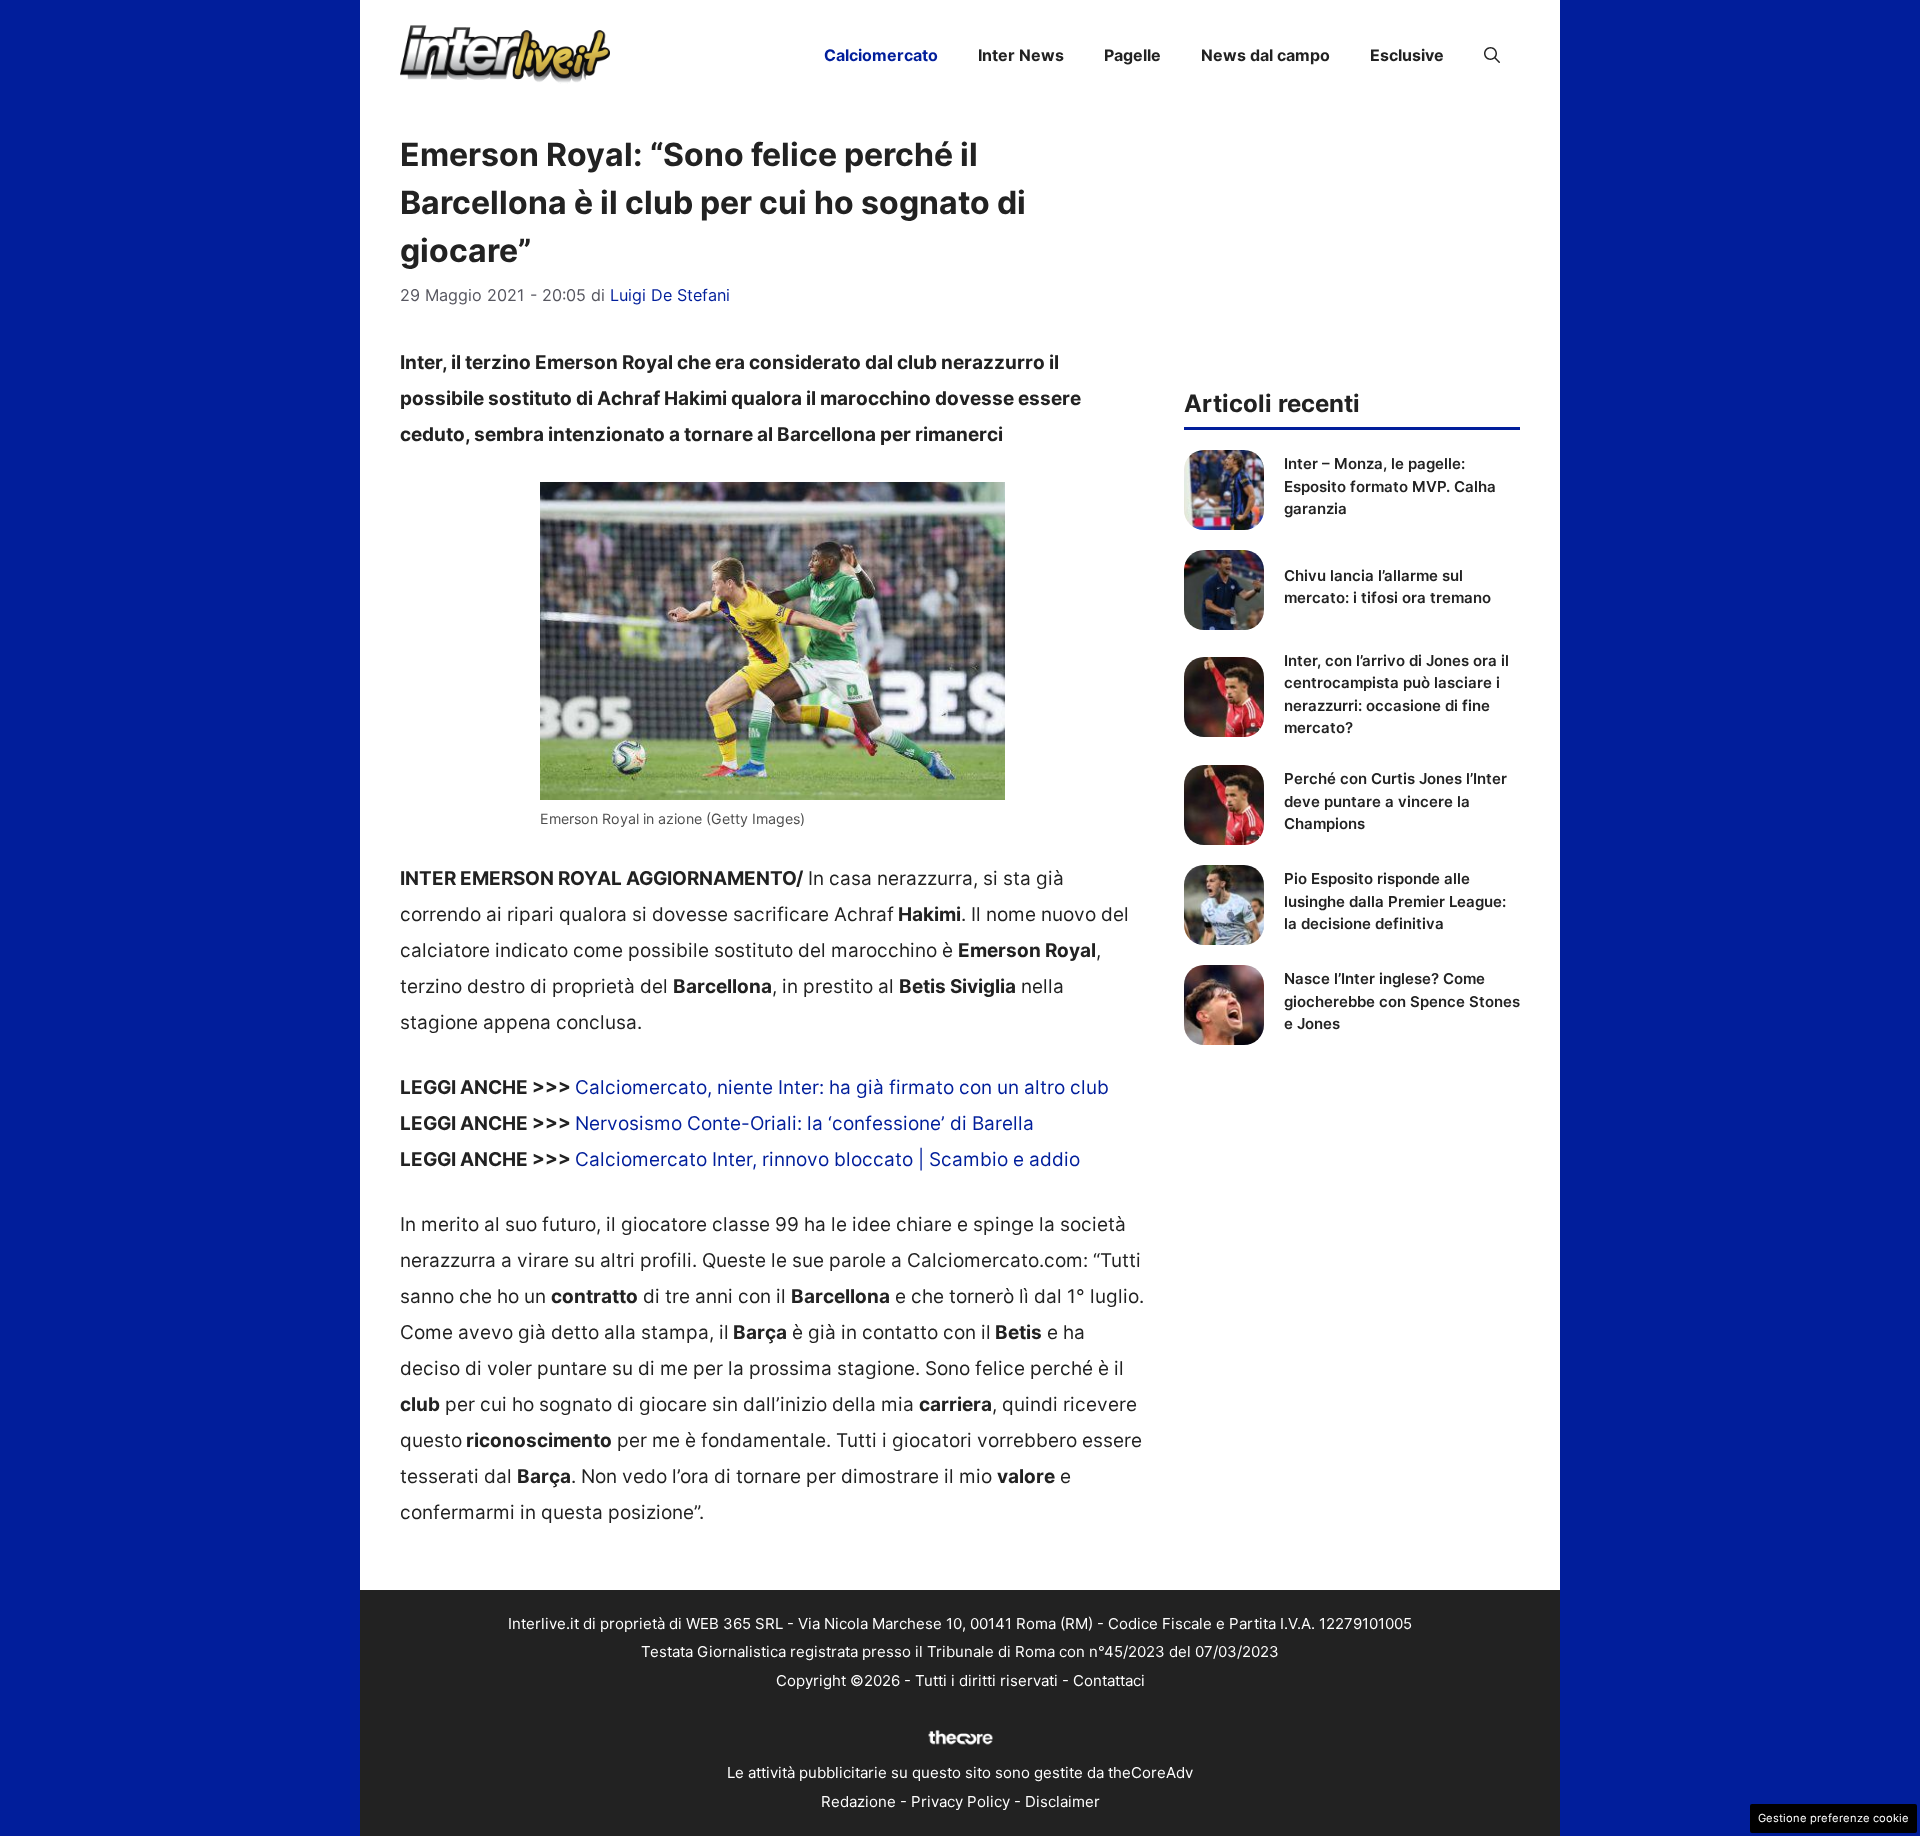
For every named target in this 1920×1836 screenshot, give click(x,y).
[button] (1492, 55)
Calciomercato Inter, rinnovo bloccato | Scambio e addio (827, 1159)
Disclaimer (1062, 1801)
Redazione (858, 1801)
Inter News (1021, 55)
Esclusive (1407, 55)
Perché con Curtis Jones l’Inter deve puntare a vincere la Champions (1395, 801)
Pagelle (1132, 55)
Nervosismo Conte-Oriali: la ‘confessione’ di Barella (804, 1123)
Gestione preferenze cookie (1833, 1818)
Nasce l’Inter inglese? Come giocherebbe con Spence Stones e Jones (1402, 1001)
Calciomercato (881, 55)
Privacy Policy (960, 1801)
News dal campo (1265, 55)
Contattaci (1109, 1680)
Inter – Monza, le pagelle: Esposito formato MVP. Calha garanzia (1390, 486)
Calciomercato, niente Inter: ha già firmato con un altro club (842, 1087)
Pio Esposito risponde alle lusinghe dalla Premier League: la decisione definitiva (1395, 901)
